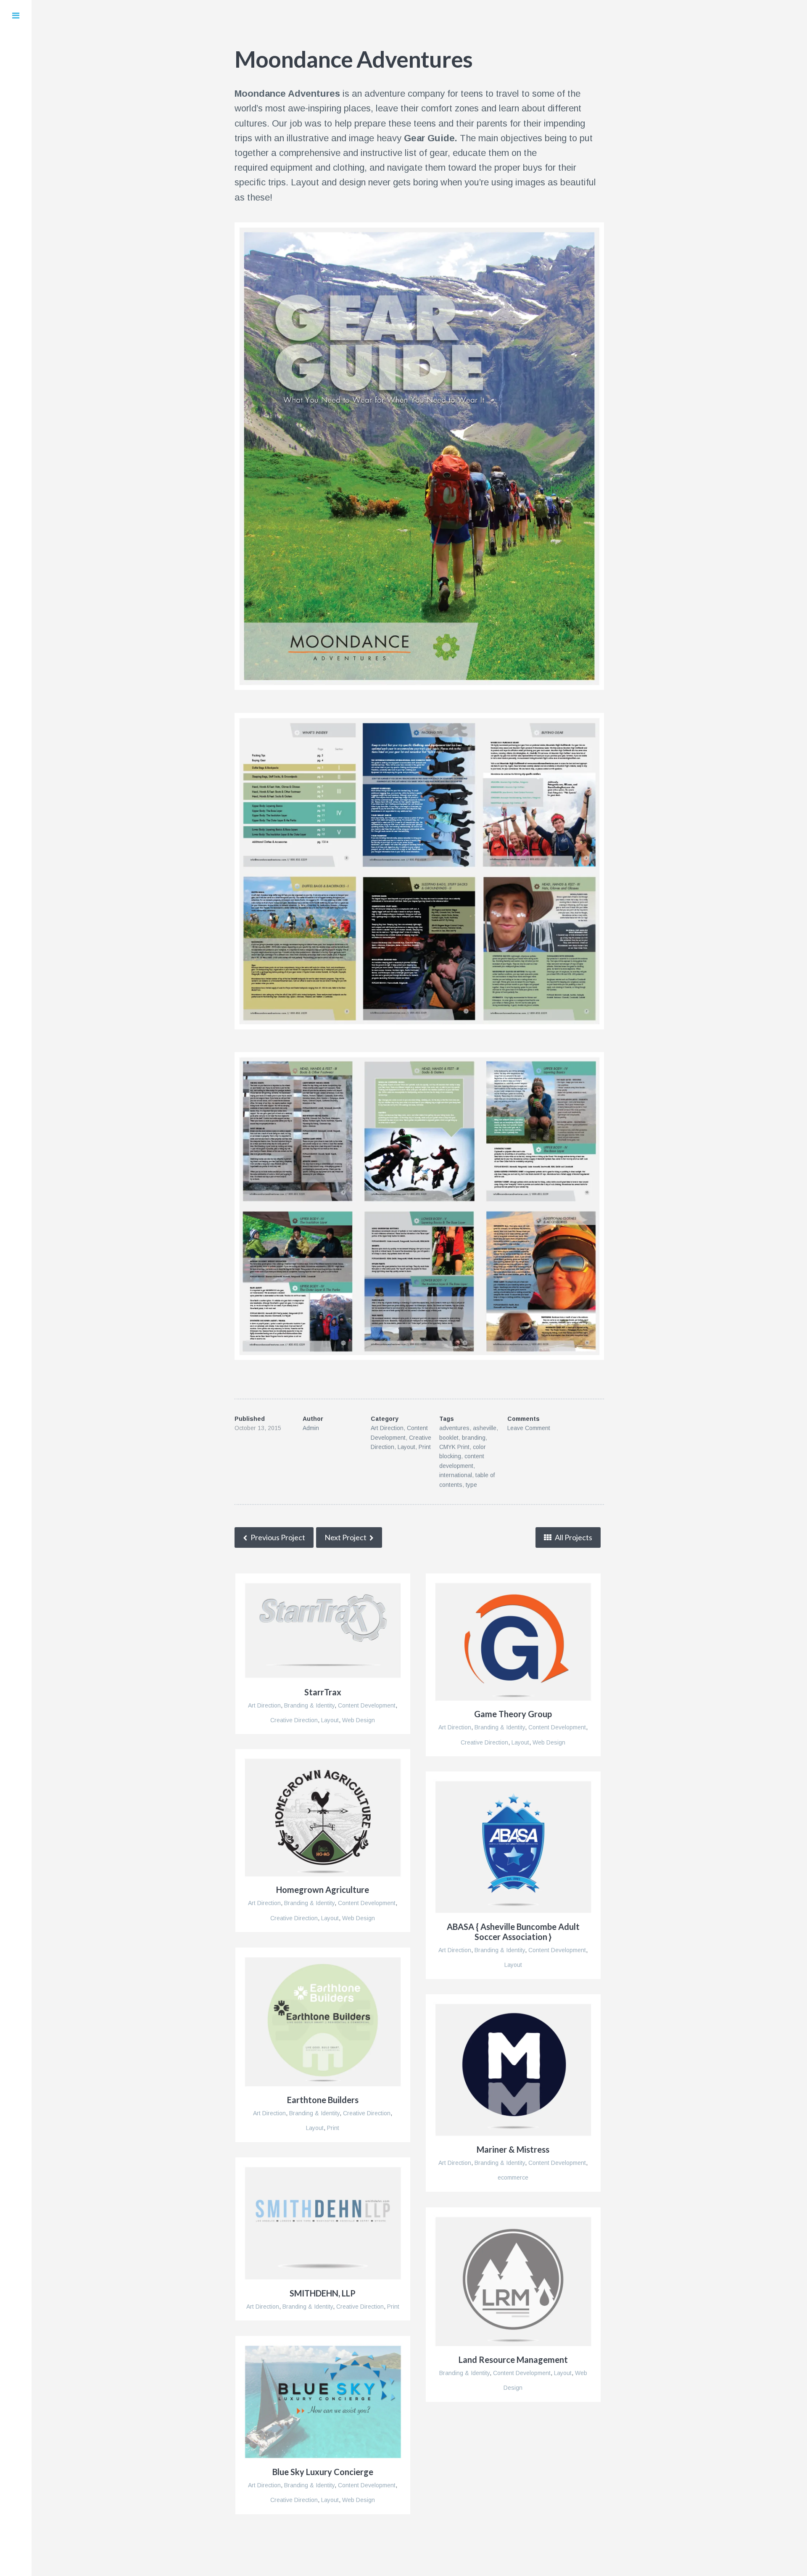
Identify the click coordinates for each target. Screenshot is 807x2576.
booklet (449, 1438)
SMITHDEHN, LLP (323, 2293)
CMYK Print (454, 1447)
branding (474, 1438)
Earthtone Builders (323, 2100)
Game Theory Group (513, 1714)
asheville (485, 1428)
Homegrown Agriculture (323, 1890)
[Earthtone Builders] (323, 2022)
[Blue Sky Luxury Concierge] (323, 2402)
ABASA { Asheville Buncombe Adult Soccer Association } (513, 1932)
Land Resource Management (513, 2360)
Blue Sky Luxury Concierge (323, 2472)
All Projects (573, 1537)
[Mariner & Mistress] (513, 2070)
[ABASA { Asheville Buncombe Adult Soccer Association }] (513, 1847)
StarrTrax (323, 1692)
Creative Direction (294, 1720)
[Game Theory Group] (513, 1642)
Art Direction (387, 1428)
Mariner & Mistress (513, 2149)
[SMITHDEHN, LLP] (323, 2223)
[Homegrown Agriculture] (323, 1817)
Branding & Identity (309, 1705)
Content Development (367, 1705)
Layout (406, 1447)
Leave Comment (529, 1428)
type (471, 1485)
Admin (311, 1428)
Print (425, 1447)
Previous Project (277, 1537)
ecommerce (513, 2177)
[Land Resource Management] (513, 2281)
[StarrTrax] (323, 1631)
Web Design (359, 1720)
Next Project (345, 1537)
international (456, 1475)
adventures (454, 1428)
